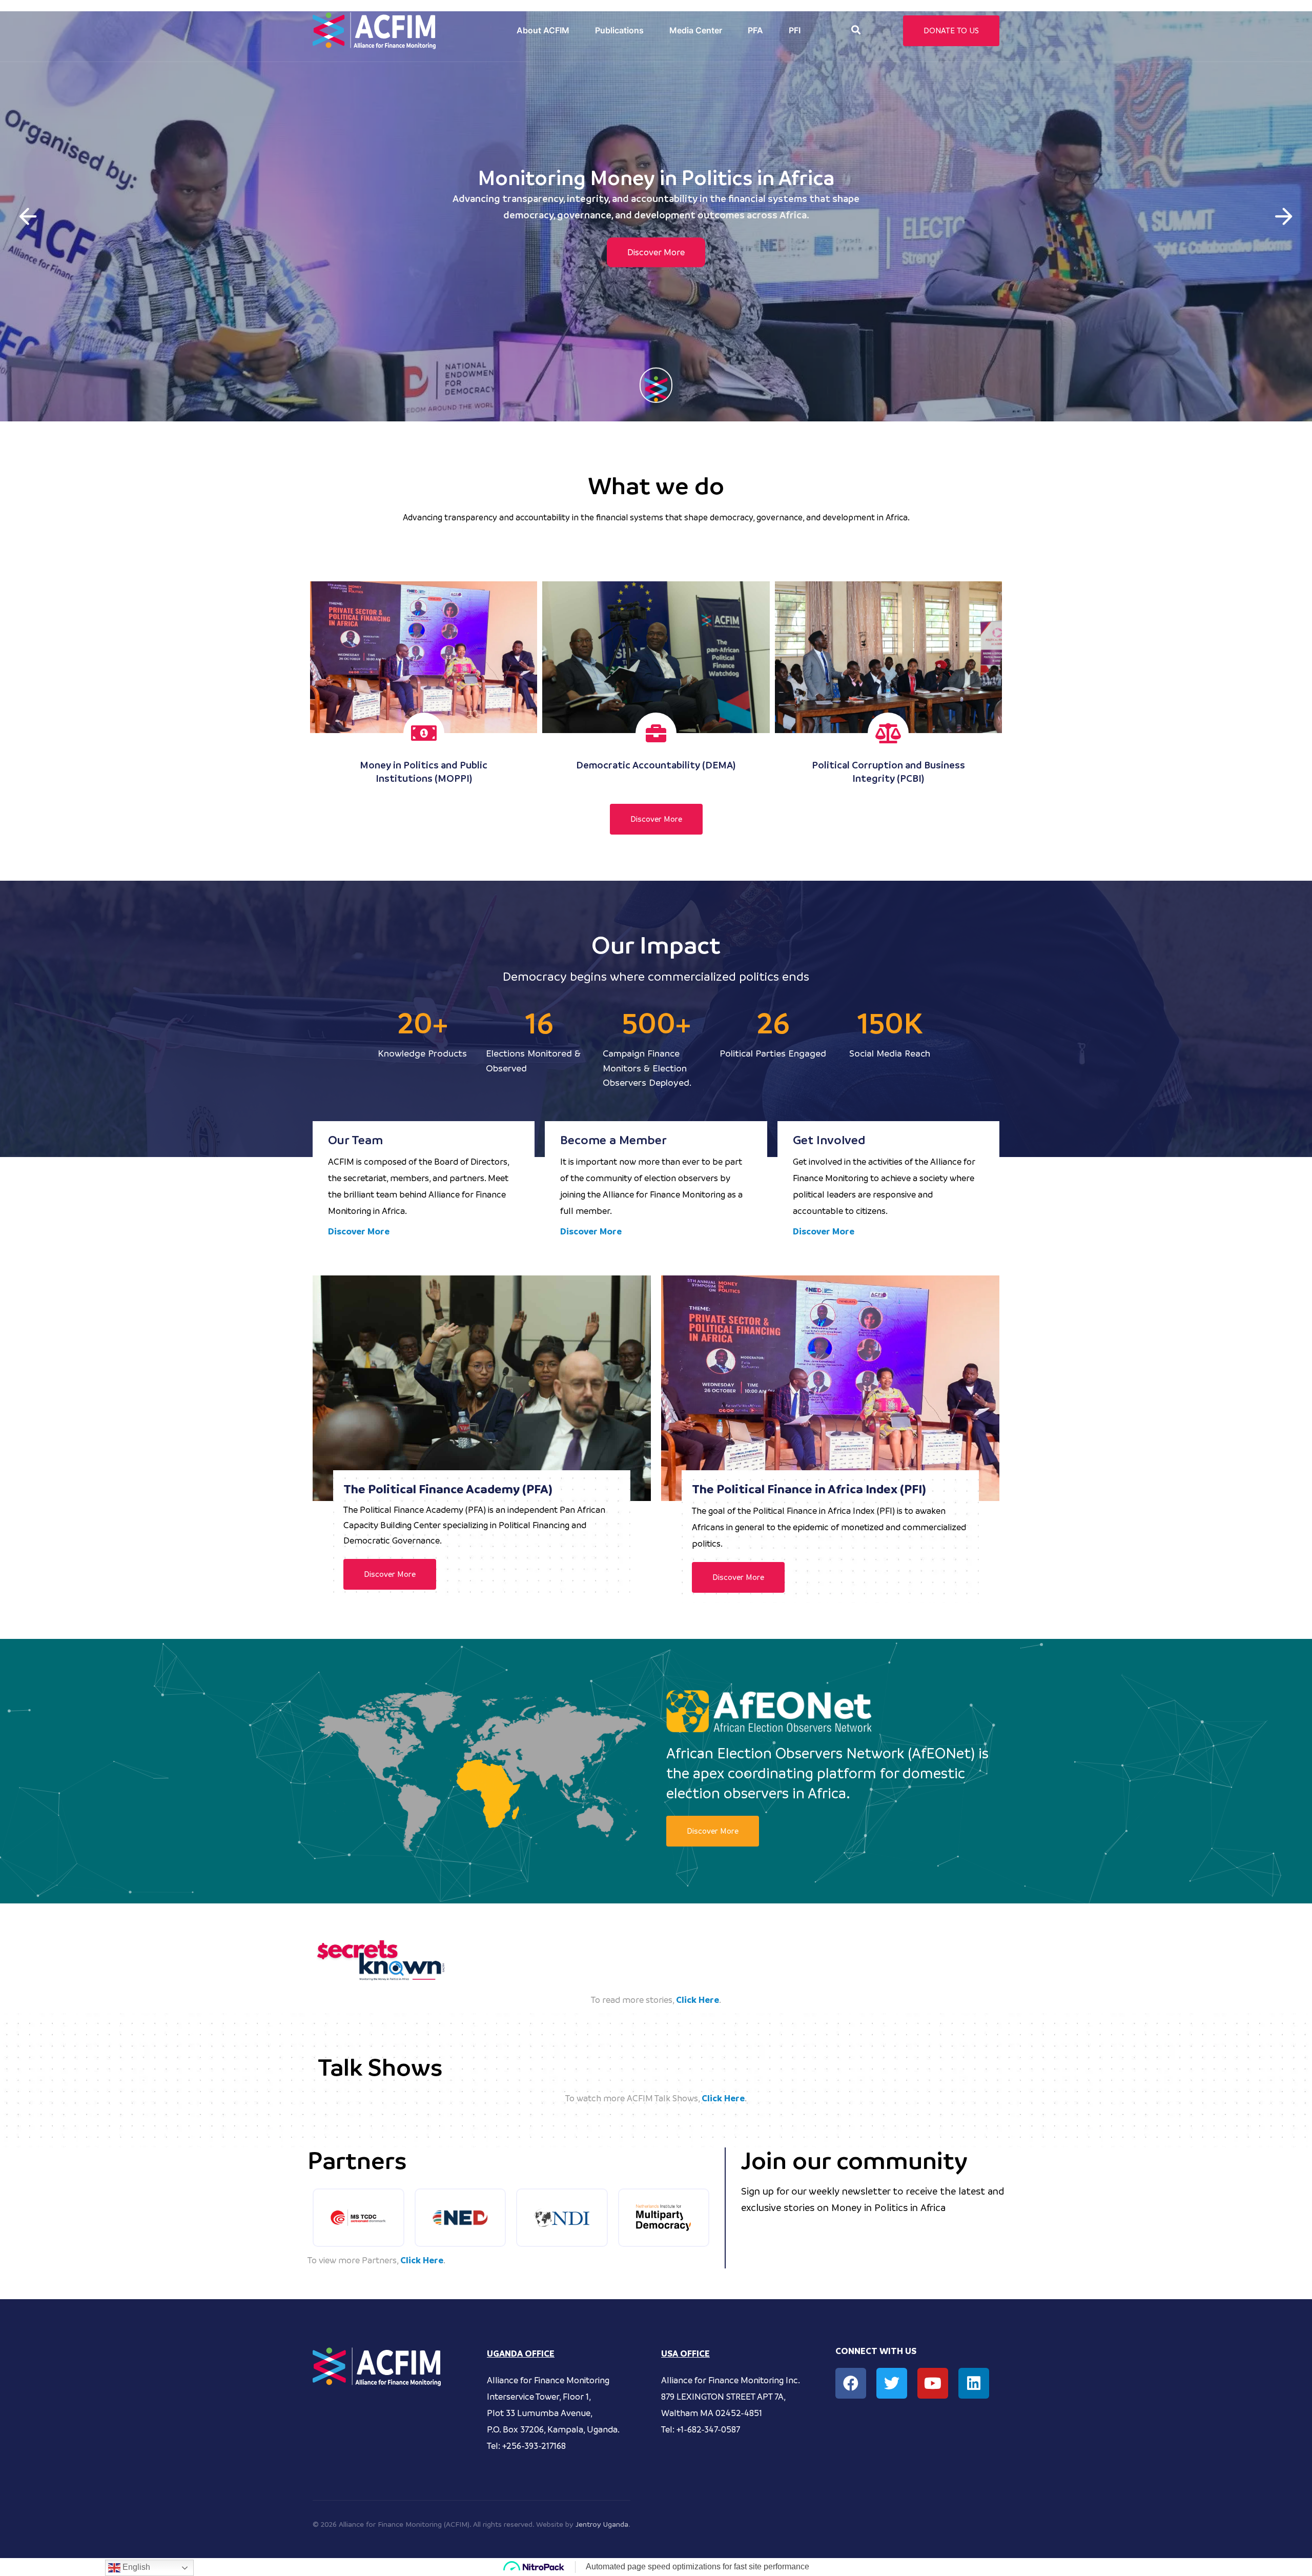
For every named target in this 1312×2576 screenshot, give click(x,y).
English (135, 2567)
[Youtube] (933, 2383)
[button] (856, 30)
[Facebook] (851, 2383)
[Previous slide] (28, 216)
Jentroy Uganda (602, 2524)
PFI (795, 30)
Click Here (698, 2000)
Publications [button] (619, 30)
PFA (755, 30)
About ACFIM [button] (543, 30)
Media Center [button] (696, 30)
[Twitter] (892, 2383)
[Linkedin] (974, 2383)
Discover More (656, 261)
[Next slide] (1284, 216)
